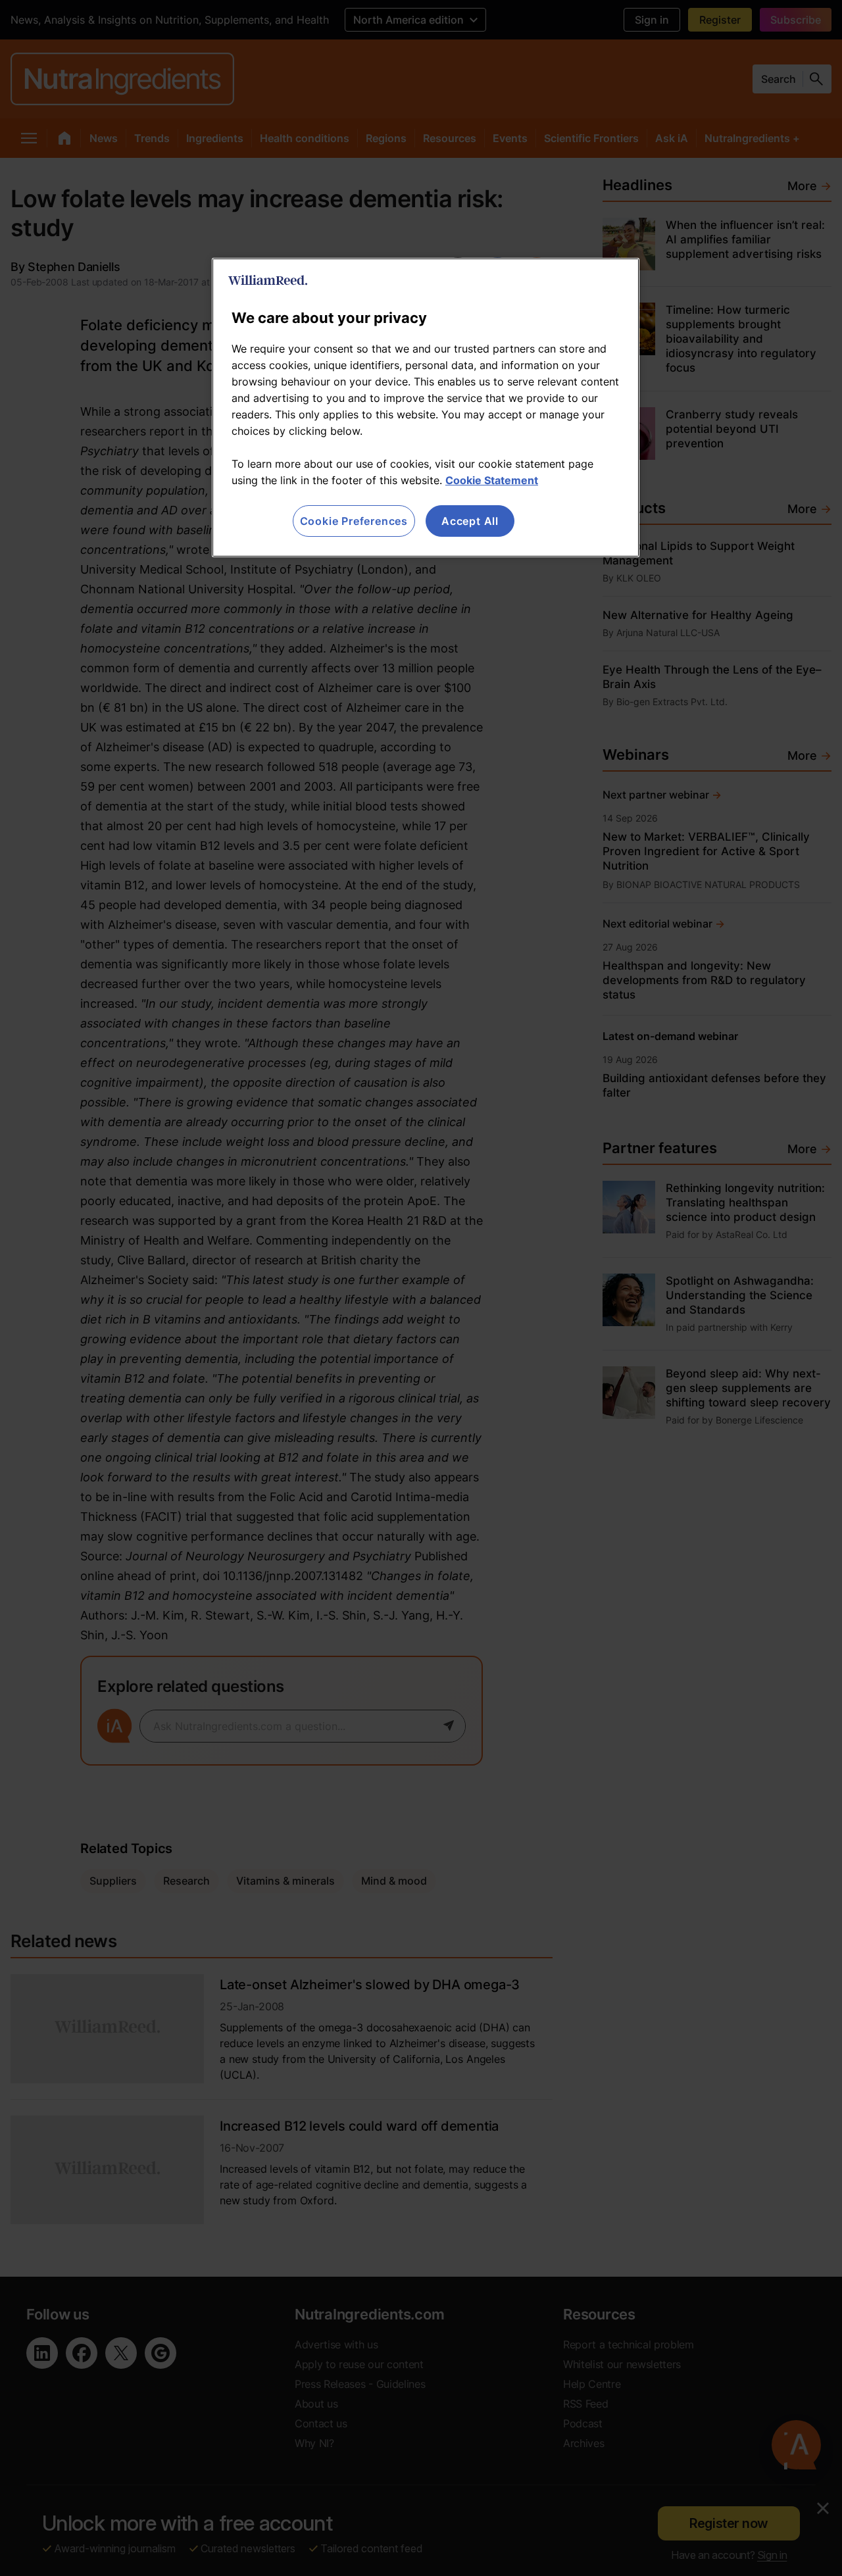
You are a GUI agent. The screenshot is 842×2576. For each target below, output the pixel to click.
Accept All (470, 521)
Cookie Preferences (354, 521)
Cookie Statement (492, 480)
